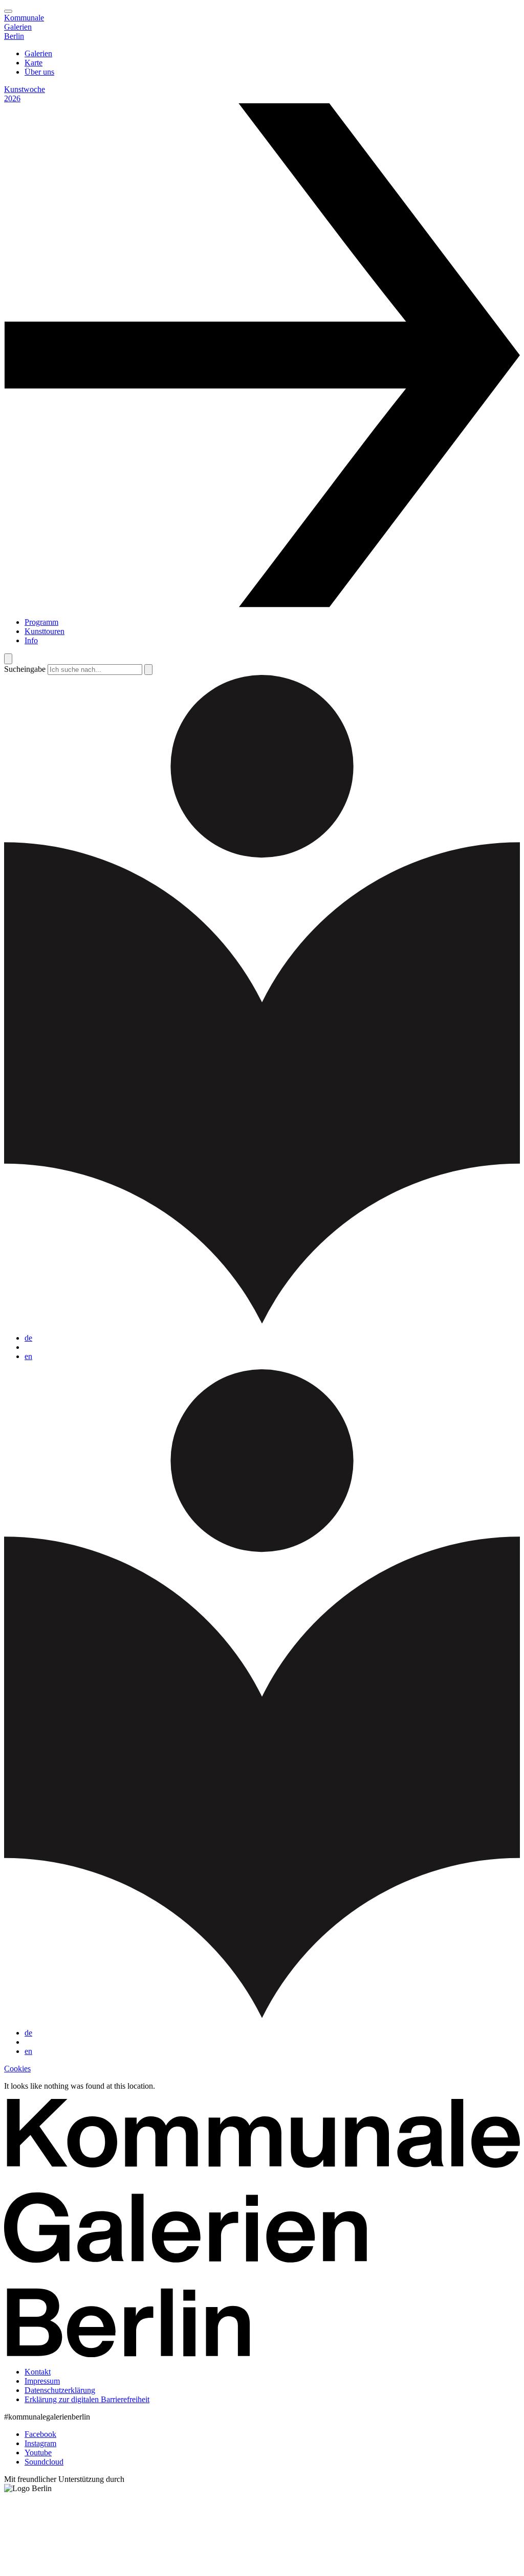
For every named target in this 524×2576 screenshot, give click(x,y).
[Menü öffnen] (8, 11)
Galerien (38, 53)
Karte (34, 63)
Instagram (40, 2443)
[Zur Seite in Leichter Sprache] (262, 1320)
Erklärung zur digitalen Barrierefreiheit (87, 2399)
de (28, 1338)
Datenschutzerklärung (60, 2390)
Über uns (39, 72)
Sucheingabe (25, 669)
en (28, 1356)
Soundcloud (44, 2462)
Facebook (40, 2434)
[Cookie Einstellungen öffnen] (81, 2567)
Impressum (42, 2381)
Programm (41, 622)
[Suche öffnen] (8, 659)
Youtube (38, 2453)
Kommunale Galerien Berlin (24, 27)
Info (31, 640)
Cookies (17, 2069)
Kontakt (38, 2372)
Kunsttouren (45, 631)
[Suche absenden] (148, 670)
